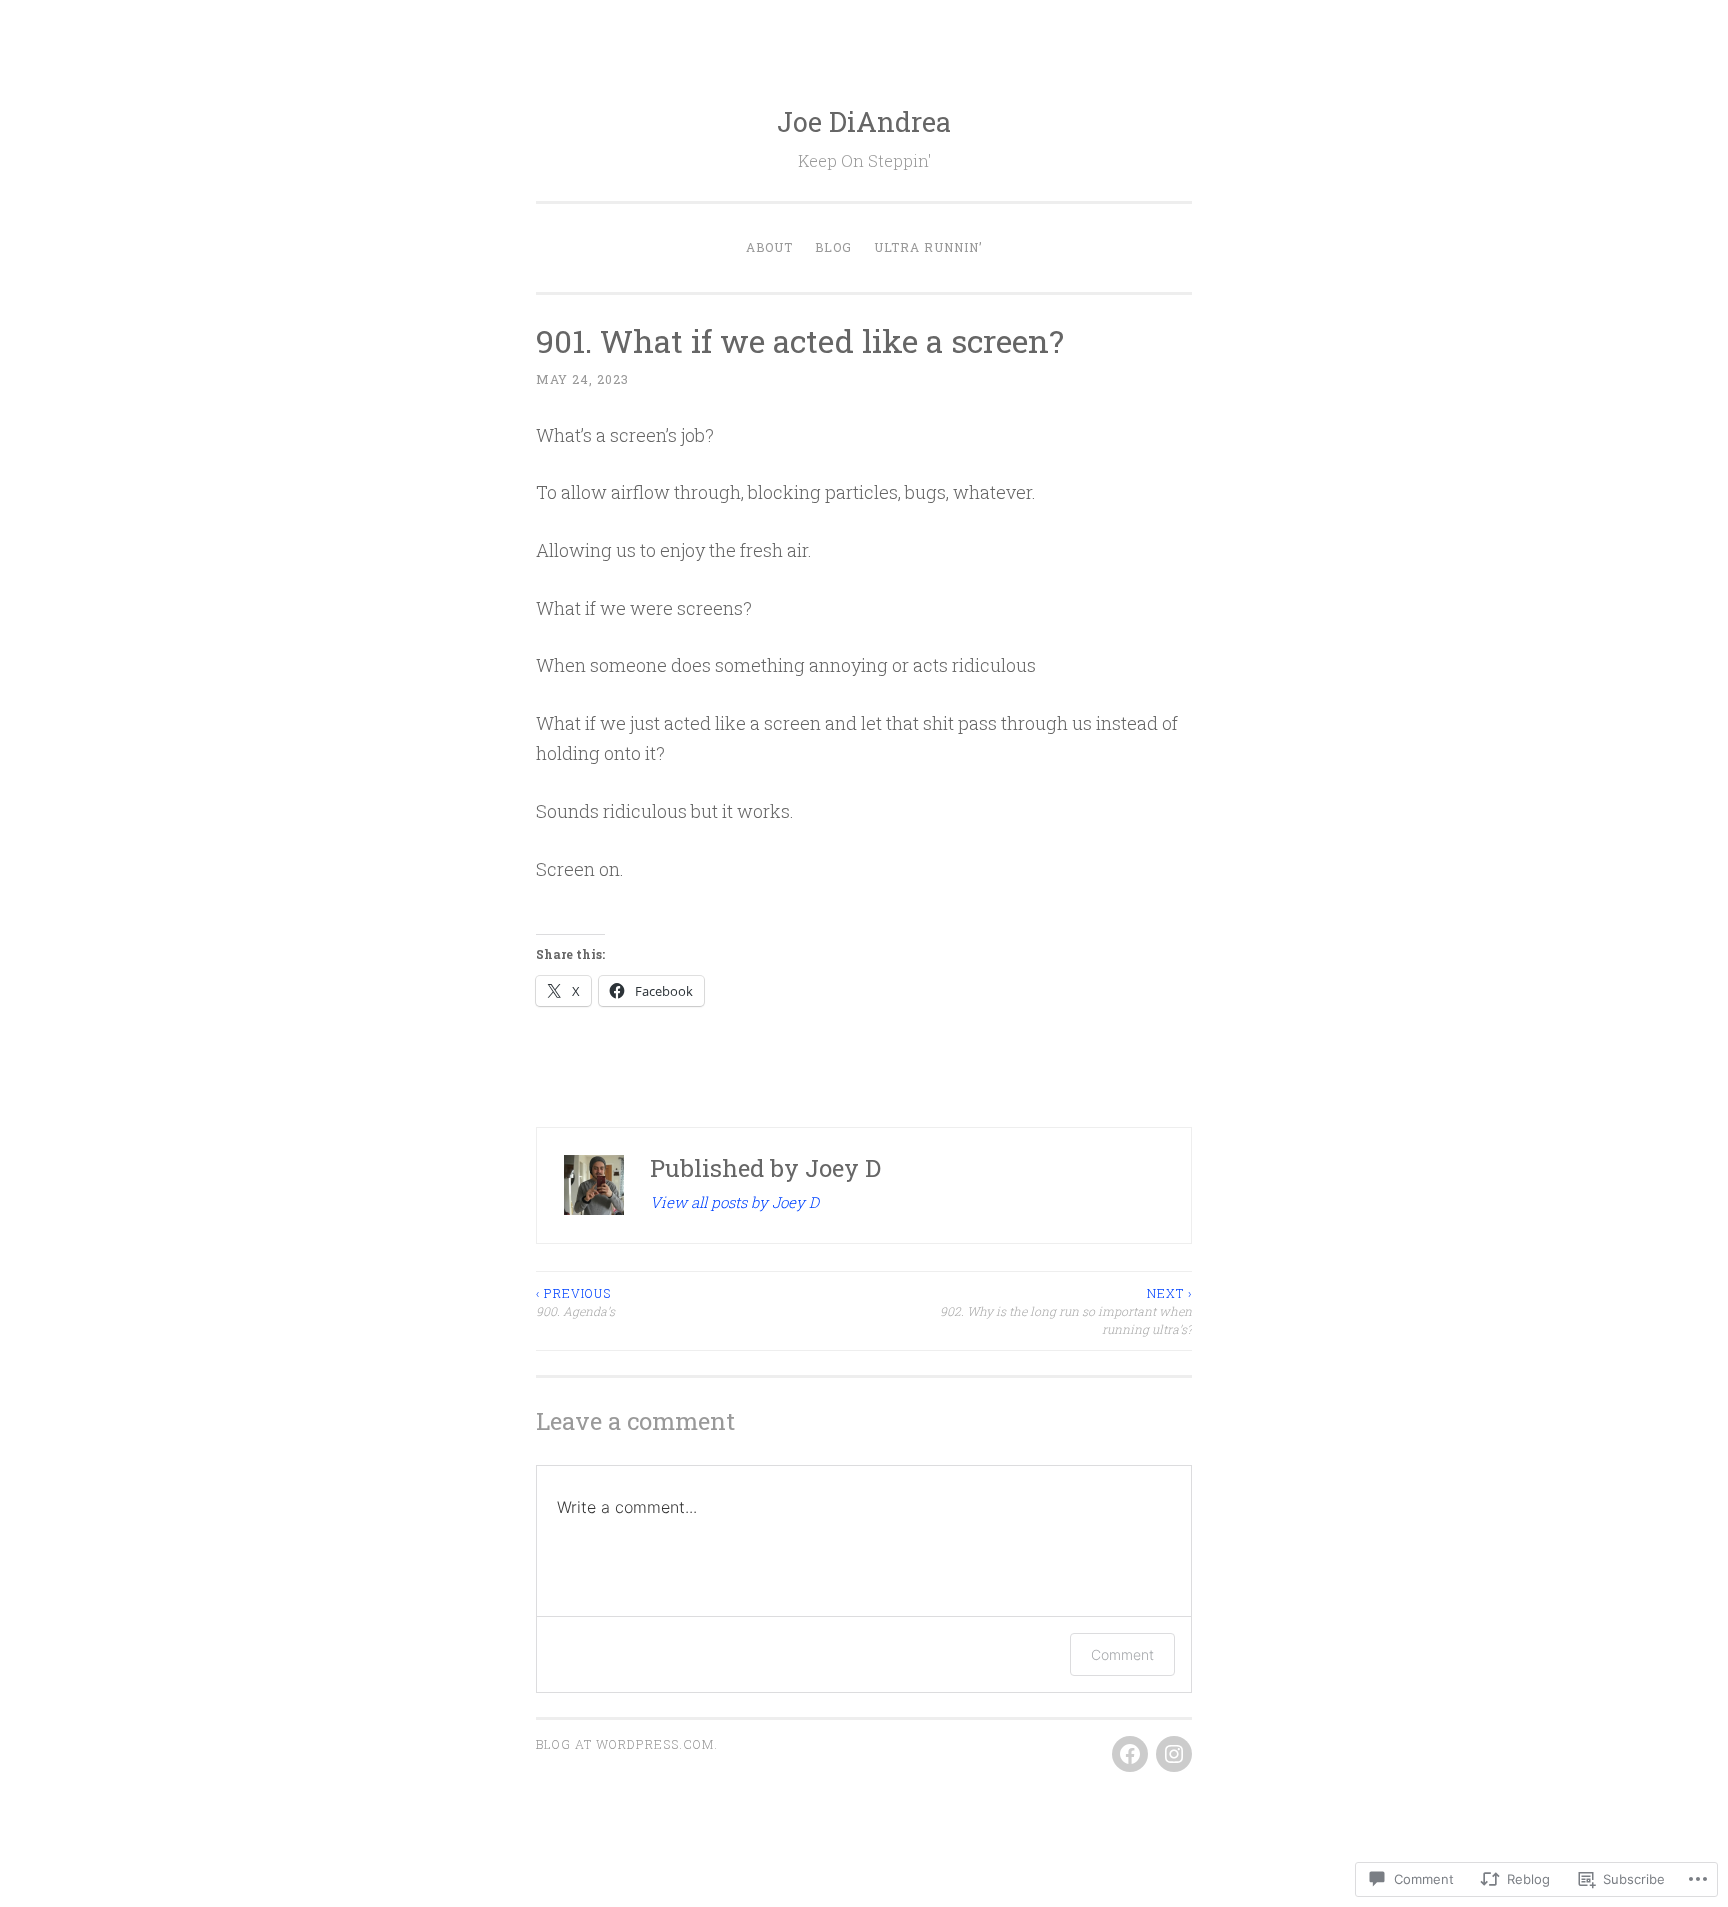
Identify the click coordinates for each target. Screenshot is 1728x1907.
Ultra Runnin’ (928, 247)
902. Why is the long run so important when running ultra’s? (1066, 1311)
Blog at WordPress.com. (627, 1744)
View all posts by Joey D (734, 1202)
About (769, 247)
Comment (1122, 1654)
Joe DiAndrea (864, 121)
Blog (833, 247)
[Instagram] (1174, 1754)
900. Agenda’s (575, 1302)
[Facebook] (1130, 1754)
